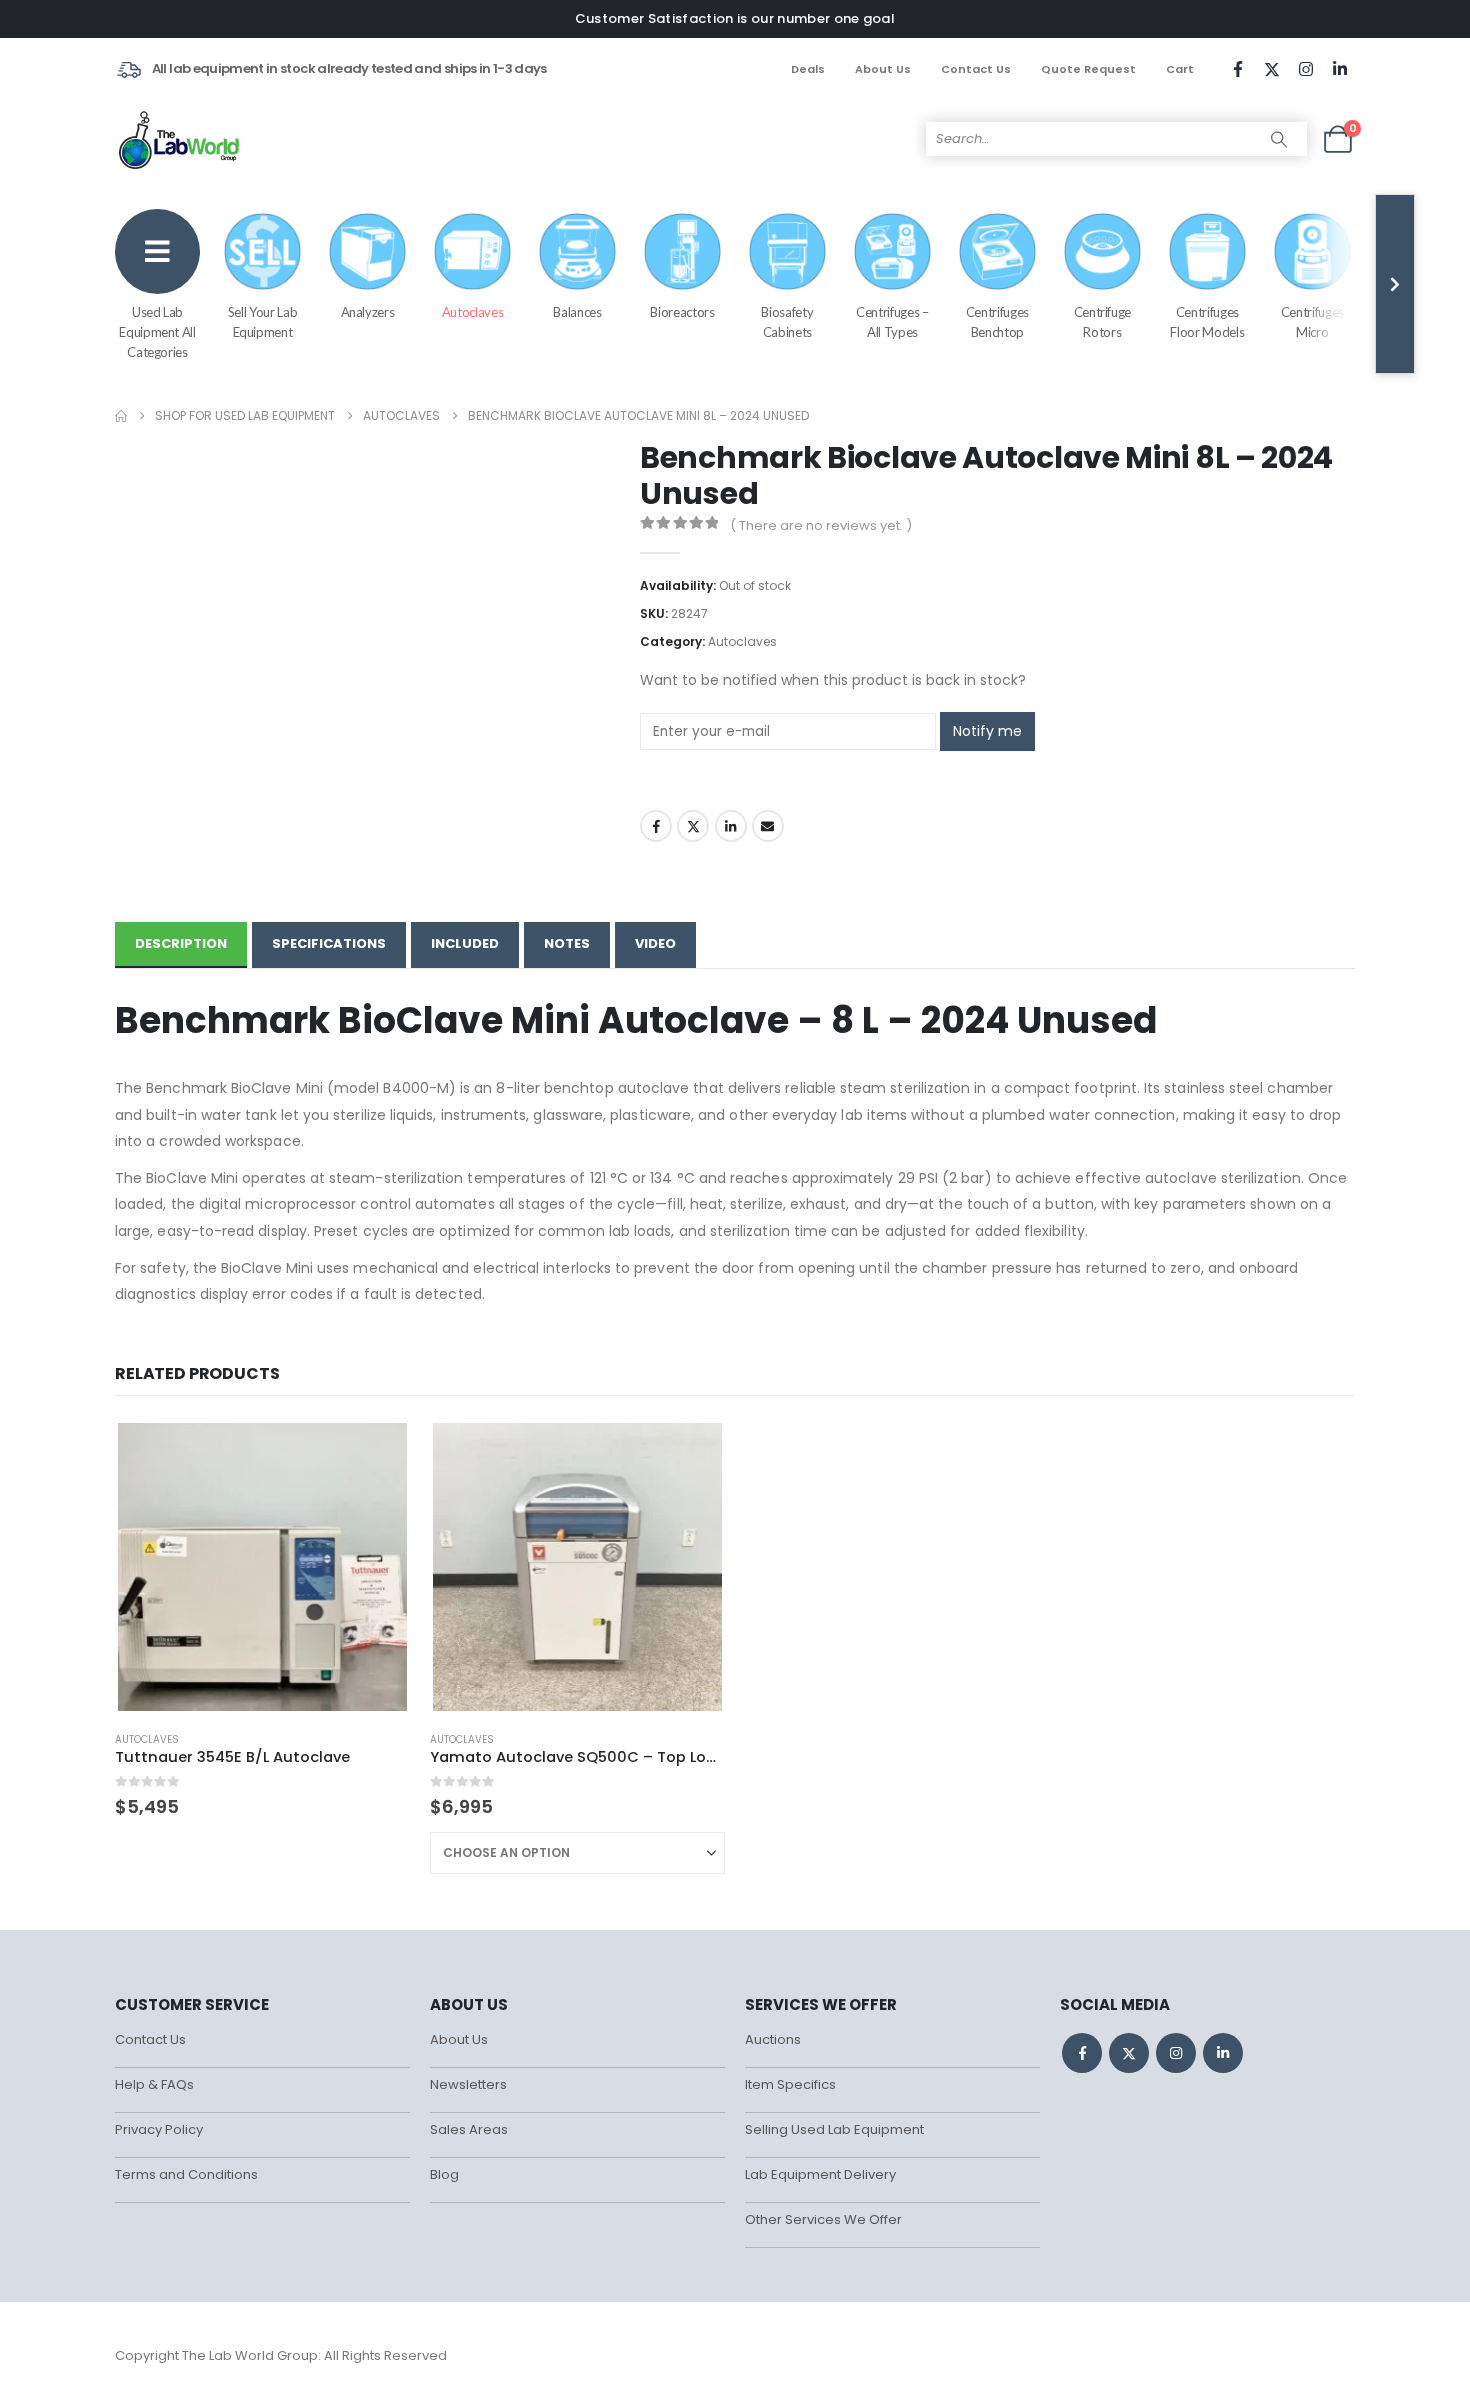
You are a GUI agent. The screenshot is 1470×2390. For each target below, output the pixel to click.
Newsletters (468, 2084)
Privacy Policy (159, 2129)
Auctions (773, 2039)
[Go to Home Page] (121, 416)
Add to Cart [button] (377, 1453)
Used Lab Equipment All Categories (157, 332)
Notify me (987, 731)
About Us (883, 69)
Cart (1180, 69)
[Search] (1279, 139)
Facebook (656, 826)
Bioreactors (682, 312)
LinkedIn (731, 826)
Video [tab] (655, 943)
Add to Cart (692, 1453)
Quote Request (1088, 69)
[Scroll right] (1395, 284)
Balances (577, 312)
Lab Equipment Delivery (820, 2174)
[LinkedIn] (1340, 69)
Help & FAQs (154, 2084)
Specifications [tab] (329, 943)
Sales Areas (469, 2129)
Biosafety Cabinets (787, 322)
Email (768, 826)
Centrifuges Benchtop (997, 322)
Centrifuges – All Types (892, 322)
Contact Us (976, 69)
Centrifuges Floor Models (1207, 322)
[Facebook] (1238, 69)
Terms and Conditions (186, 2174)
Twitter (693, 826)
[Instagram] (1306, 69)
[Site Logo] (180, 139)
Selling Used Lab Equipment (834, 2129)
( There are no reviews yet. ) (821, 525)
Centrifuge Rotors (1103, 322)
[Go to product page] (262, 1567)
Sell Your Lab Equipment (262, 322)
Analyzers (368, 312)
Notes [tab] (567, 943)
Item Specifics (790, 2084)
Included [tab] (465, 943)
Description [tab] (181, 943)
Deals (808, 69)
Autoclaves (473, 312)
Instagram (1176, 2053)
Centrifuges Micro (1312, 322)
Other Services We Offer (823, 2219)
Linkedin (1223, 2053)
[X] (1272, 69)
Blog (444, 2174)
